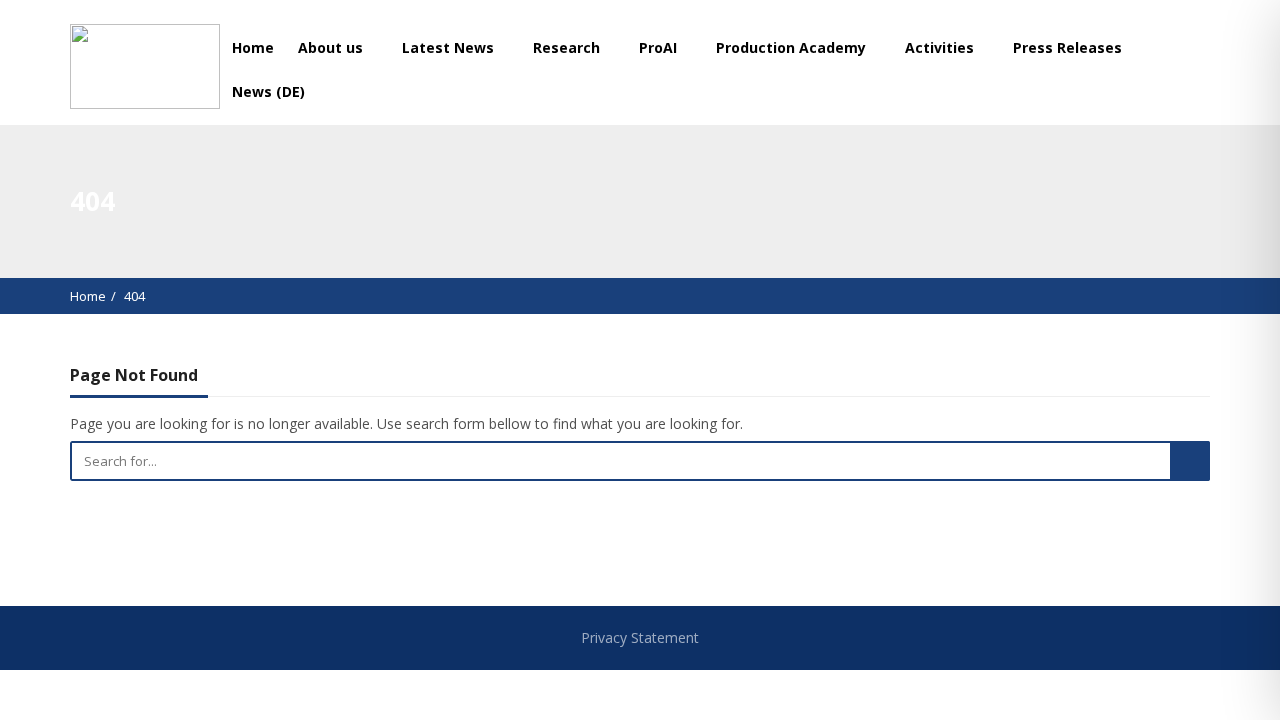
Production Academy (793, 47)
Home (253, 47)
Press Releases (1067, 47)
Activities (941, 47)
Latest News (450, 47)
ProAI (660, 47)
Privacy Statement (640, 637)
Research (568, 47)
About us (332, 47)
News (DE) (268, 91)
